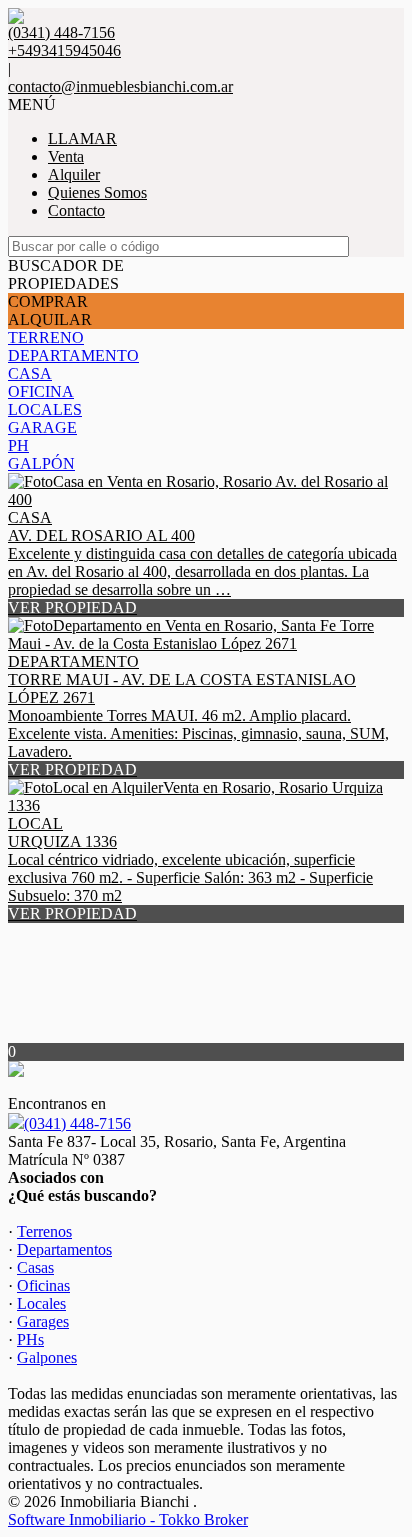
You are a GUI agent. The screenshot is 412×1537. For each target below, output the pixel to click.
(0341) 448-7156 (77, 1123)
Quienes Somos (97, 192)
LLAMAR (82, 138)
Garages (43, 1321)
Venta (66, 156)
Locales (41, 1303)
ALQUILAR (50, 319)
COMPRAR (48, 301)
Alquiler (74, 174)
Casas (35, 1267)
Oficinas (43, 1285)
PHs (30, 1339)
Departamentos (64, 1249)
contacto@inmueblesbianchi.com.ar (120, 86)
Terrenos (44, 1231)
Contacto (76, 210)
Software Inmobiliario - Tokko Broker (128, 1519)
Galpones (47, 1357)
